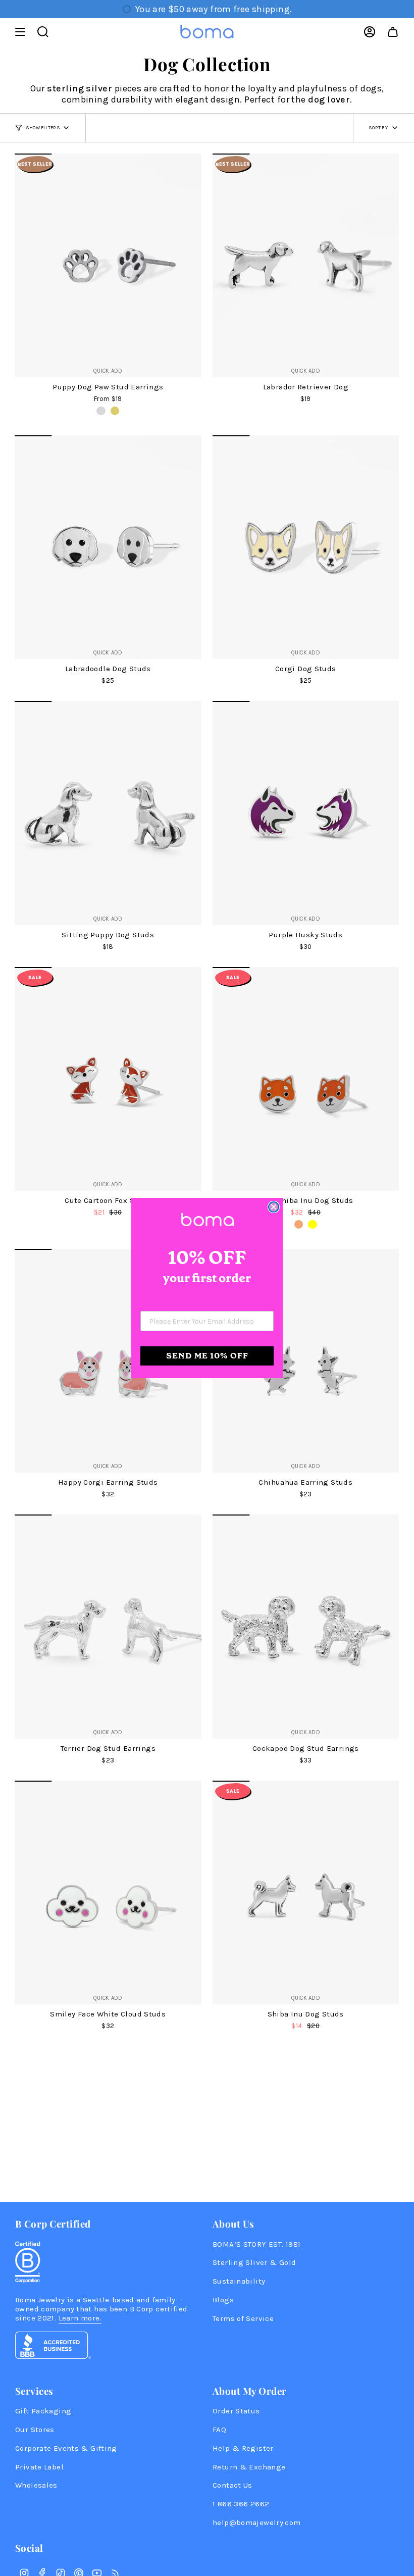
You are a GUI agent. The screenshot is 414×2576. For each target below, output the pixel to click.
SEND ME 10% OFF (207, 1356)
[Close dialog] (274, 1207)
